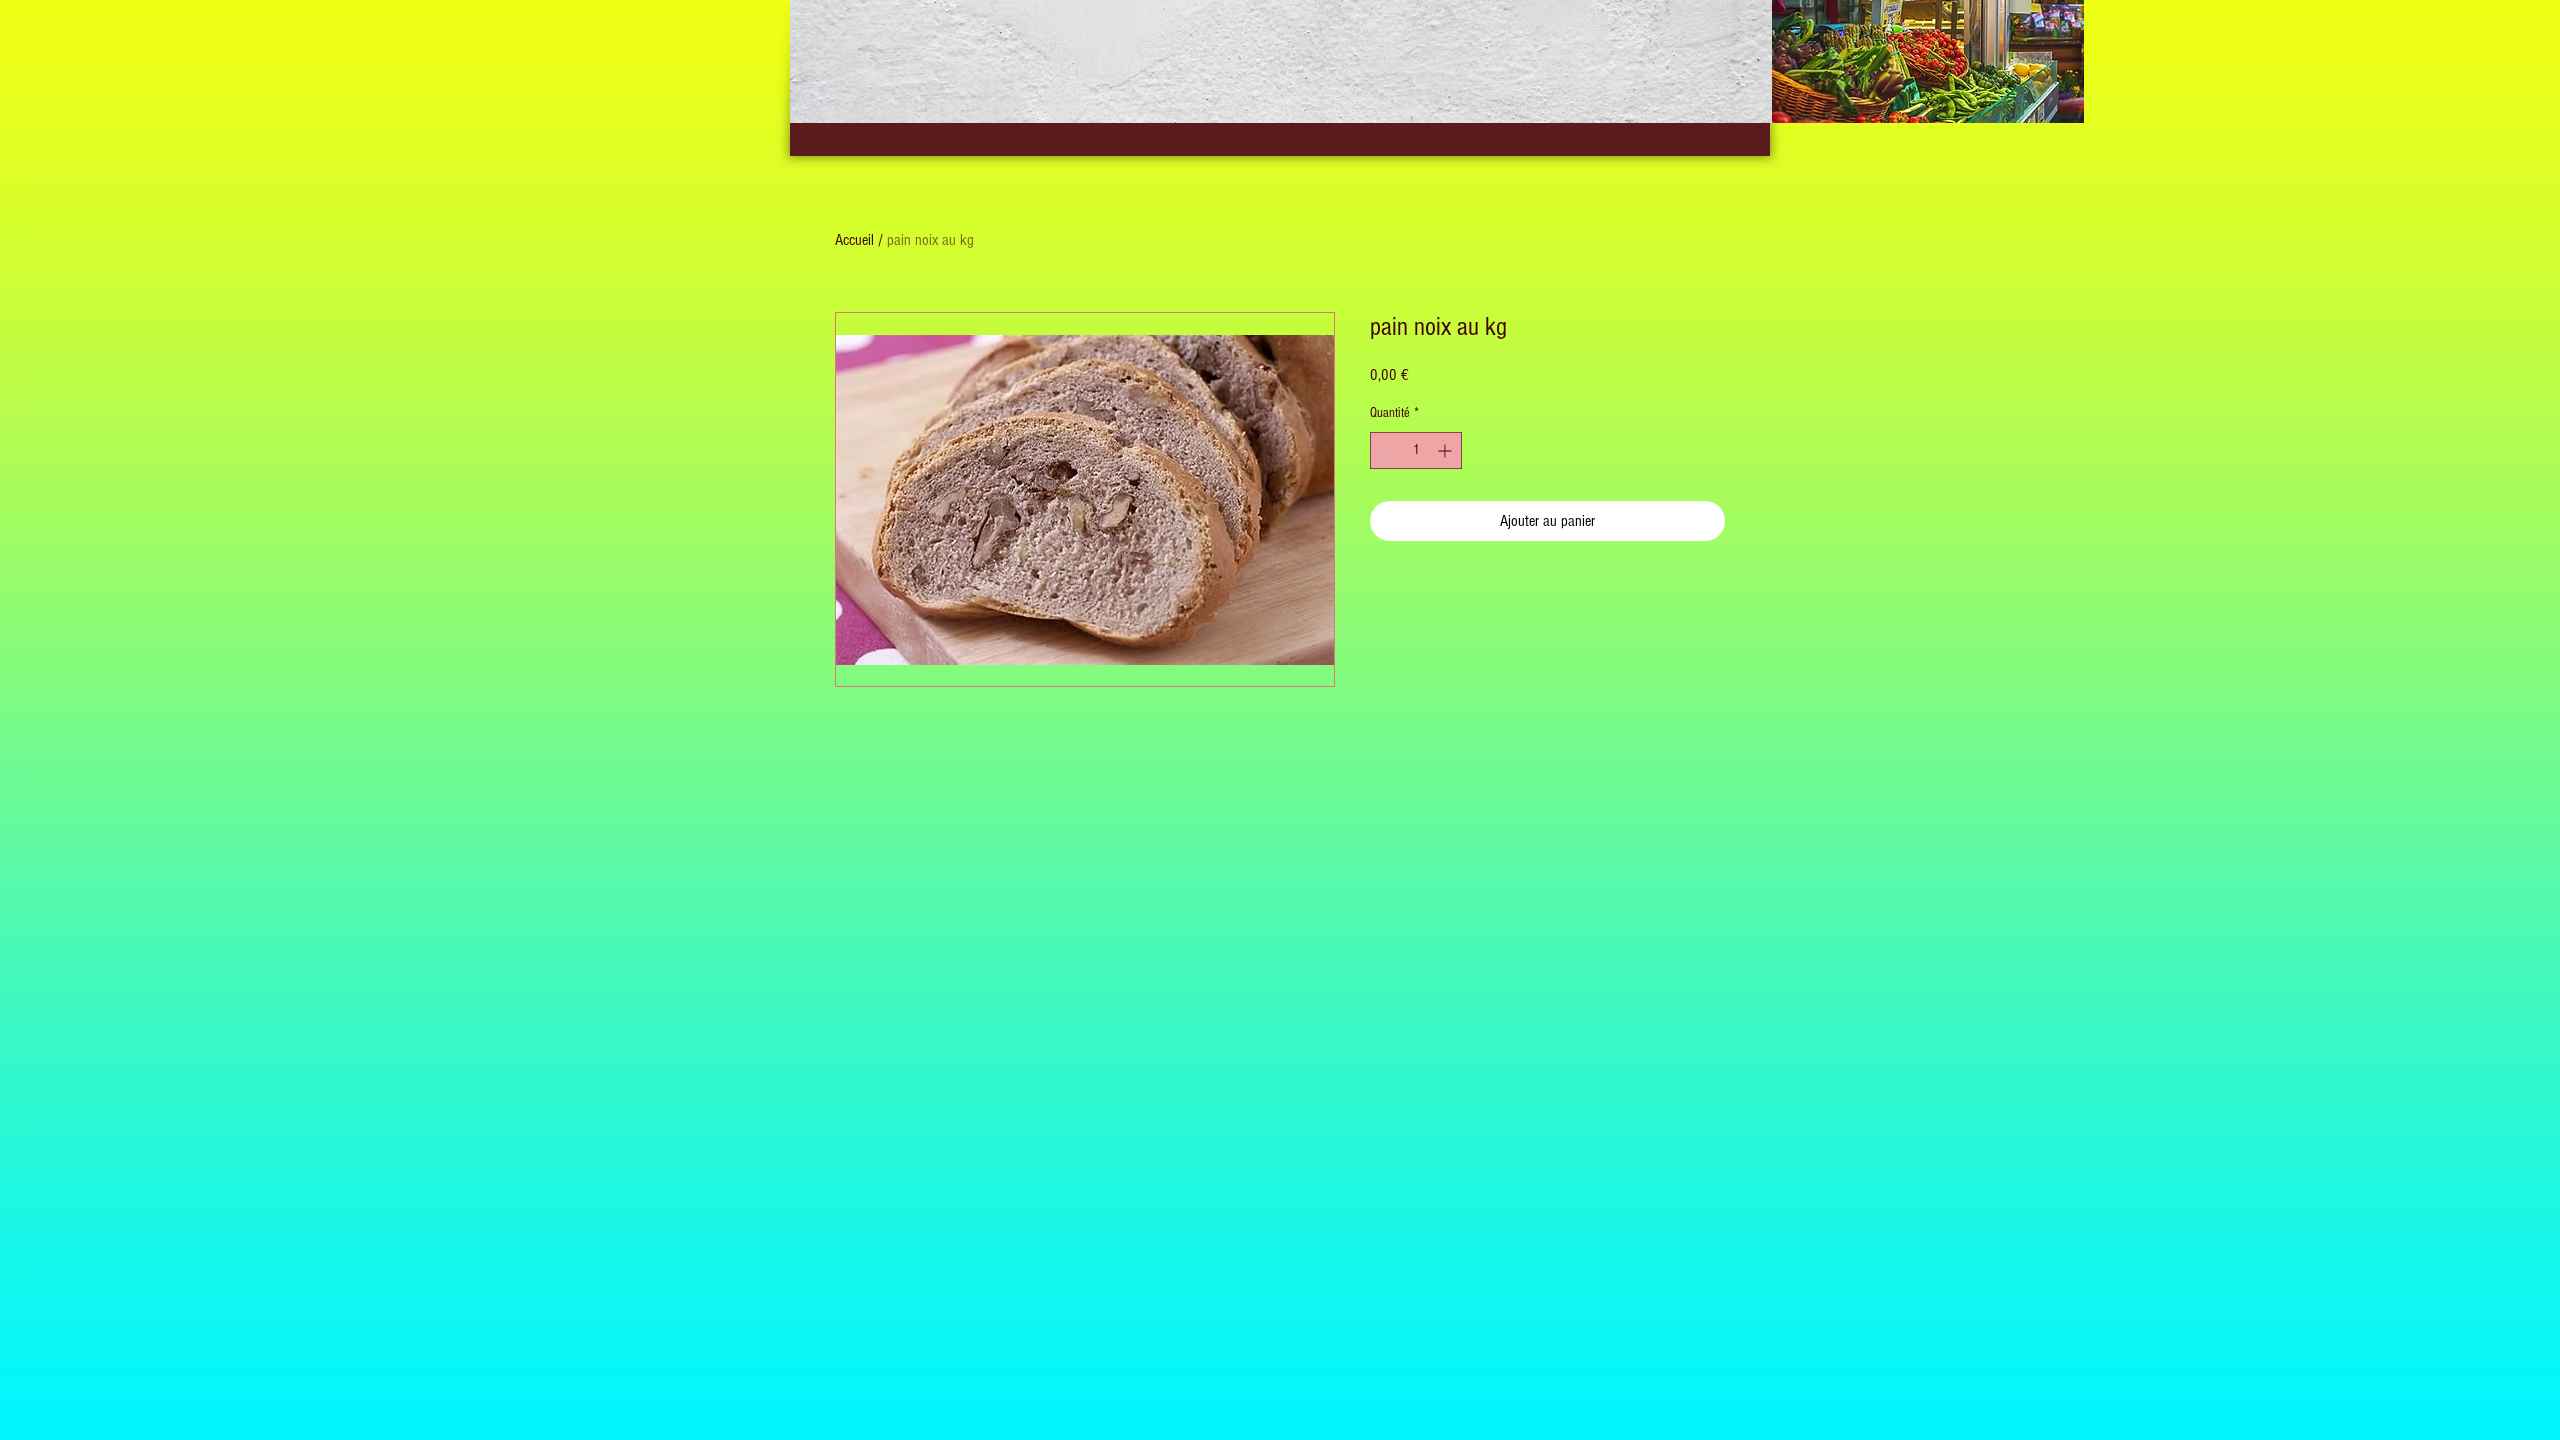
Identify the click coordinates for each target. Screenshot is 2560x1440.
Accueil (854, 240)
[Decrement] (1385, 450)
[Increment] (1446, 450)
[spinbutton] (1416, 450)
